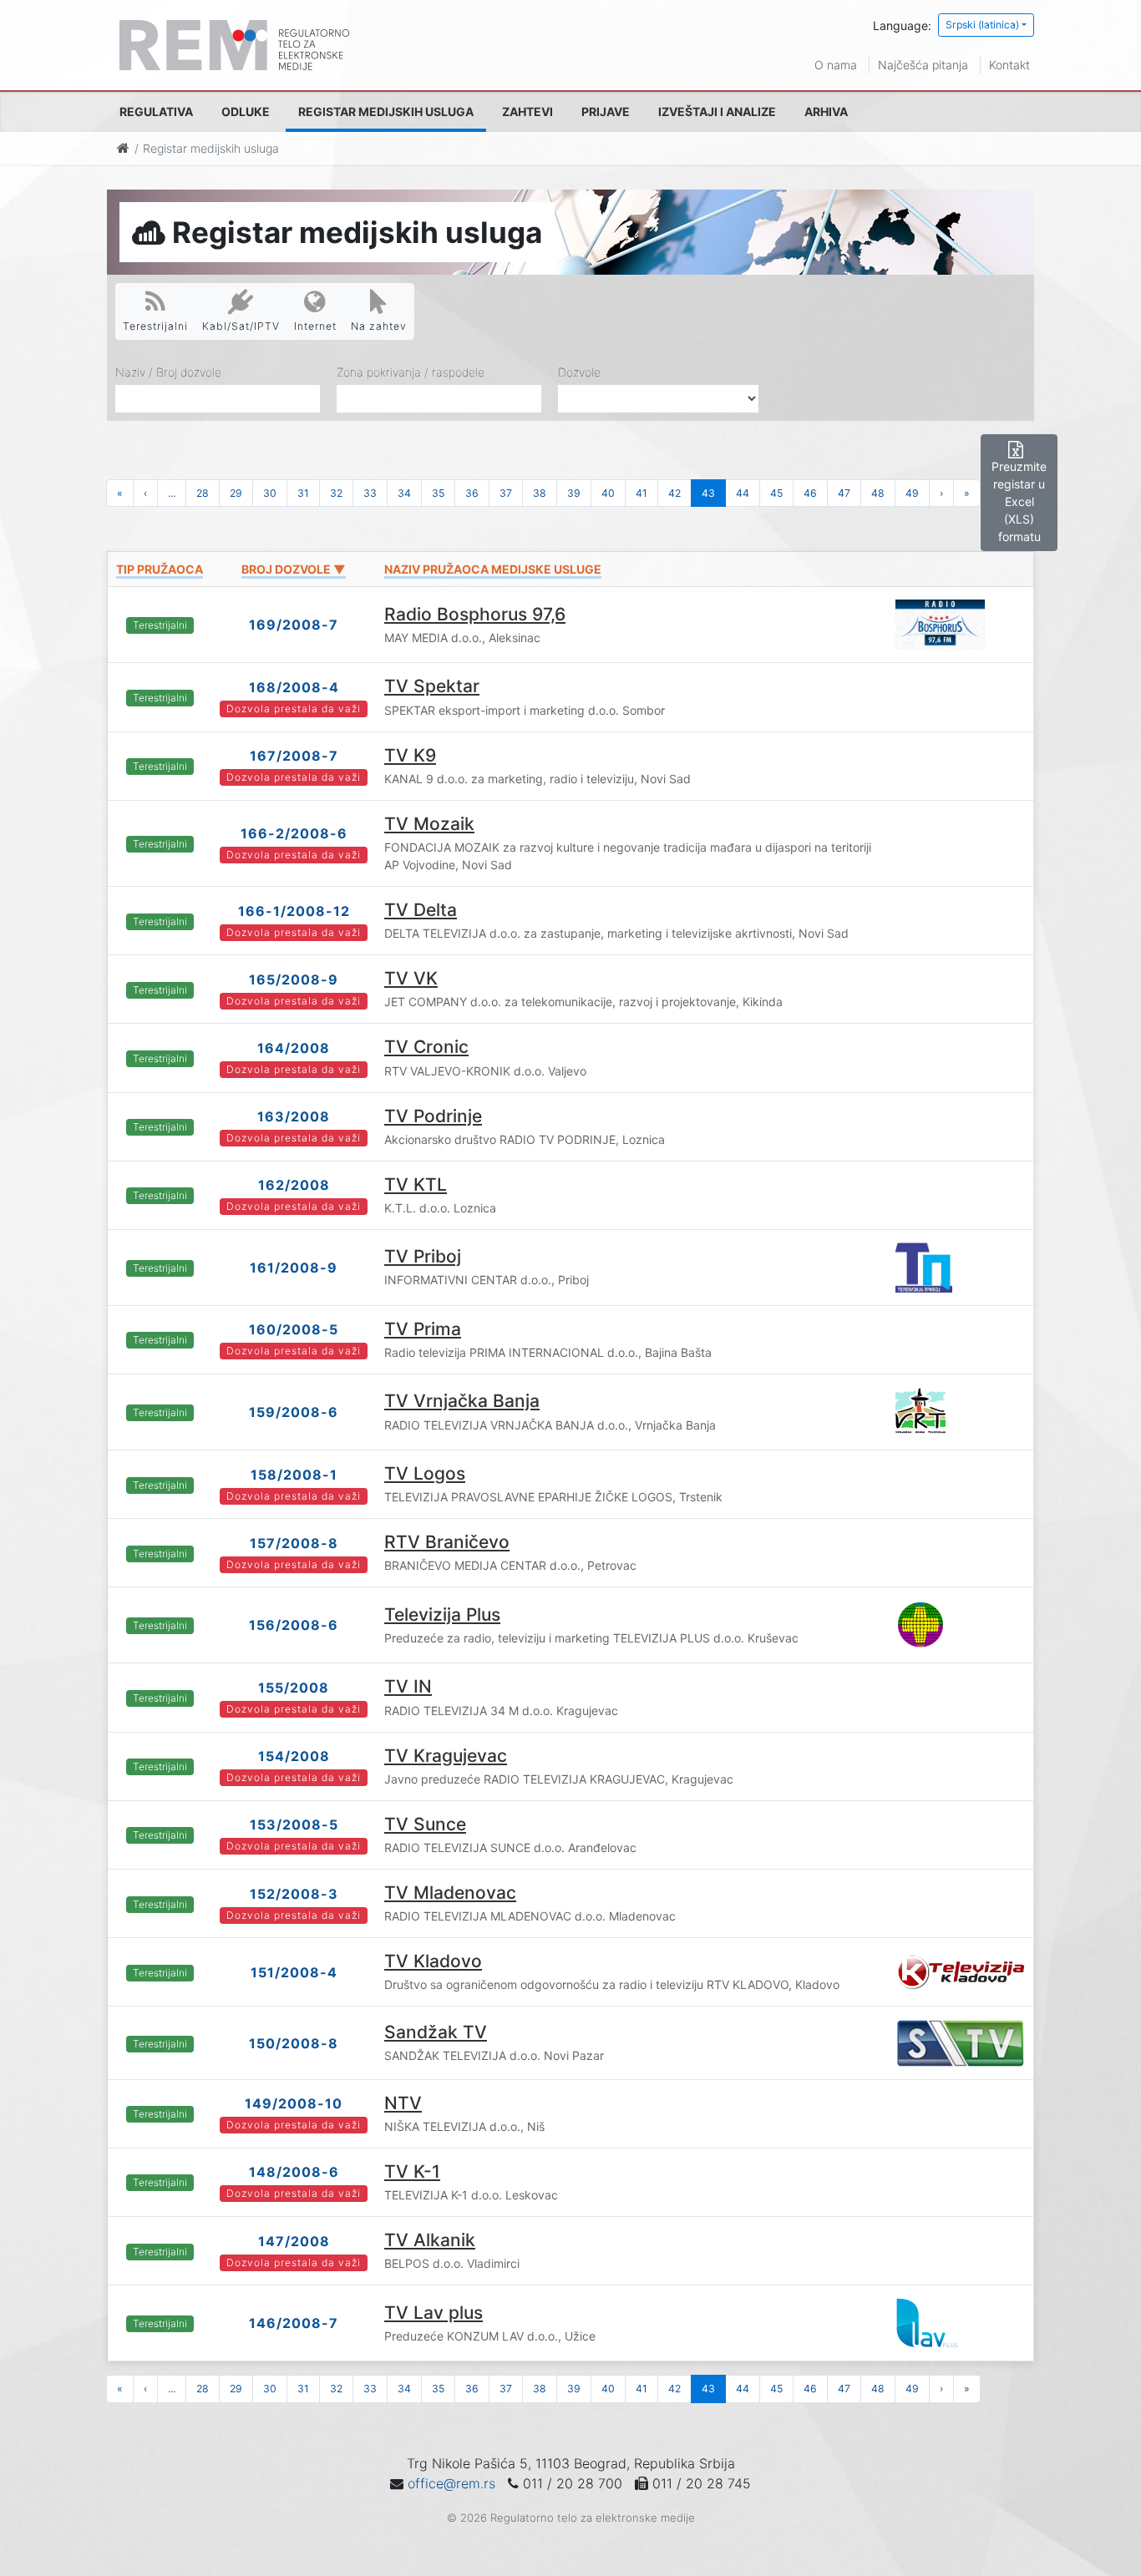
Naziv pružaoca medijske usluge (493, 569)
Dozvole (579, 372)
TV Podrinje (433, 1116)
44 (743, 493)
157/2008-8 (294, 1543)
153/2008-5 (294, 1824)
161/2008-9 (294, 1268)
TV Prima (423, 1329)
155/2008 (294, 1688)
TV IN (408, 1686)
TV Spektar (432, 686)
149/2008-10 (294, 2103)
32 (336, 493)
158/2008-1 (294, 1475)
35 (438, 493)
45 (776, 493)
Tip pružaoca (160, 569)
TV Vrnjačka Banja (462, 1401)
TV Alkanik (430, 2240)
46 (810, 493)
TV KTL (416, 1184)
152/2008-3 (294, 1894)
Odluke (246, 111)
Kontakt (1009, 65)
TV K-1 (412, 2171)
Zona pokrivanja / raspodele (411, 372)
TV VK (411, 978)
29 (236, 493)
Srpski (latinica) (982, 25)
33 (370, 493)
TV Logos (425, 1473)
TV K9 (410, 755)
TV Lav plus (434, 2313)
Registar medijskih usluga (386, 111)
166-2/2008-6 (294, 833)
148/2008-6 (294, 2172)
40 (608, 493)
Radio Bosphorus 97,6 (475, 614)
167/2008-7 (294, 756)
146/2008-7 (294, 2323)
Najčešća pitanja (923, 65)
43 (708, 493)
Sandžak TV (436, 2032)
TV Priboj (423, 1256)
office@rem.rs (451, 2483)
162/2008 (294, 1185)
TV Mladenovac (450, 1893)
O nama (836, 65)
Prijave (606, 111)
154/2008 (294, 1756)
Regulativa (156, 111)
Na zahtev (379, 326)
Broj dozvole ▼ (294, 569)
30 (270, 493)
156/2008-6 (294, 1625)
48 (878, 493)
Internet (315, 326)
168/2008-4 (294, 687)
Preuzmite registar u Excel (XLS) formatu (1019, 501)
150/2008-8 (294, 2043)
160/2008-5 (294, 1329)
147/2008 (294, 2241)
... (172, 493)
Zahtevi (527, 111)
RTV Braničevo (447, 1542)
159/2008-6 (294, 1412)
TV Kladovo (433, 1961)
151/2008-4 (294, 1972)
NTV (403, 2103)
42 (674, 493)
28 (203, 493)
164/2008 (294, 1048)
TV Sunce (425, 1824)
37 (506, 493)
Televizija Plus (442, 1614)
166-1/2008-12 (294, 911)
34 (404, 493)
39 (574, 493)
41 (641, 493)
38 (540, 493)
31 (303, 493)
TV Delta (421, 910)
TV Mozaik (429, 824)
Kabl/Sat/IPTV (241, 326)
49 (912, 493)
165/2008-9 (294, 979)
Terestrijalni (155, 326)
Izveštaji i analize (717, 111)
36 (472, 493)
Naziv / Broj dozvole (168, 372)
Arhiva (826, 111)
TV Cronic (426, 1047)
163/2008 (294, 1116)
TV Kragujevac (446, 1756)
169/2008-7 (294, 625)
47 (844, 493)
